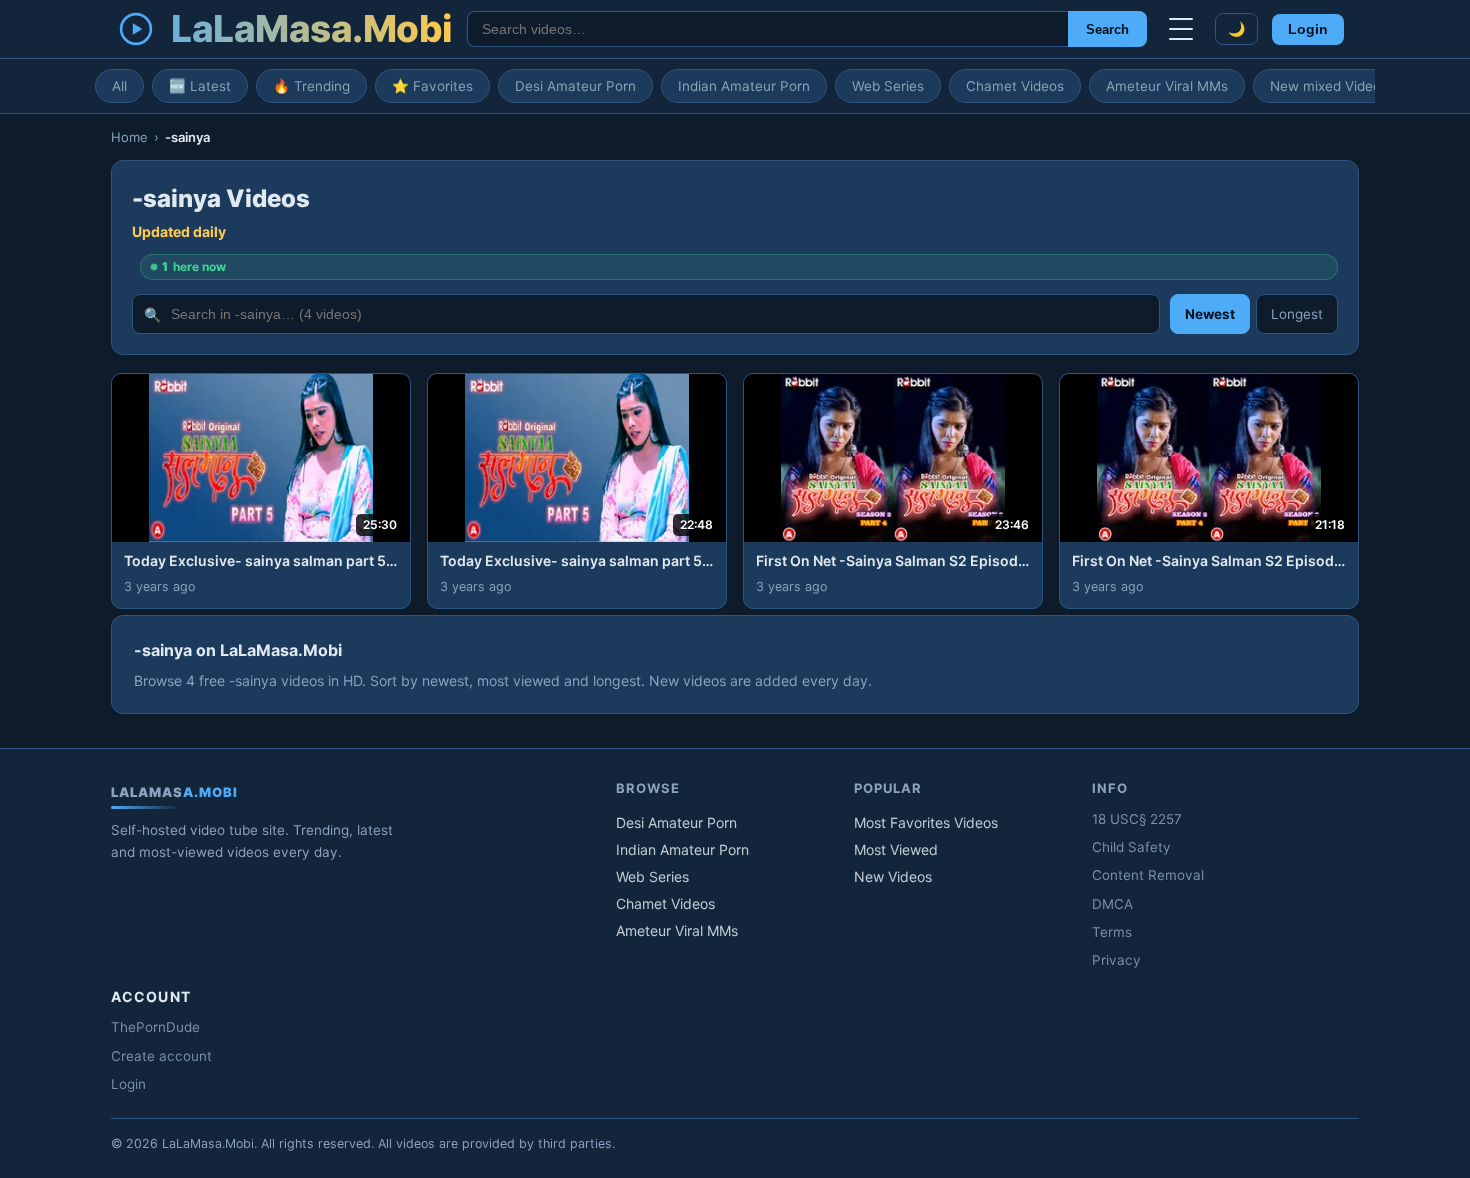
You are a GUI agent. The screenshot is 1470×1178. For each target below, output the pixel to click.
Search (1107, 29)
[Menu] (1181, 29)
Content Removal (1148, 875)
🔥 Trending (311, 86)
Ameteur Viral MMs (1167, 86)
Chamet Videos (1015, 86)
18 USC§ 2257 (1137, 819)
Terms (1112, 932)
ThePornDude (155, 1027)
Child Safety (1131, 847)
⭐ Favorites (432, 86)
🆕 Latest (200, 86)
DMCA (1112, 904)
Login (1308, 29)
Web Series (888, 86)
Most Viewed (896, 849)
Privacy (1116, 960)
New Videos (893, 876)
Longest (1297, 314)
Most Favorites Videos (926, 822)
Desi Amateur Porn (575, 86)
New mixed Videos (1329, 86)
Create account (161, 1056)
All (119, 86)
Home (129, 137)
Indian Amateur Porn (744, 86)
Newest (1210, 314)
